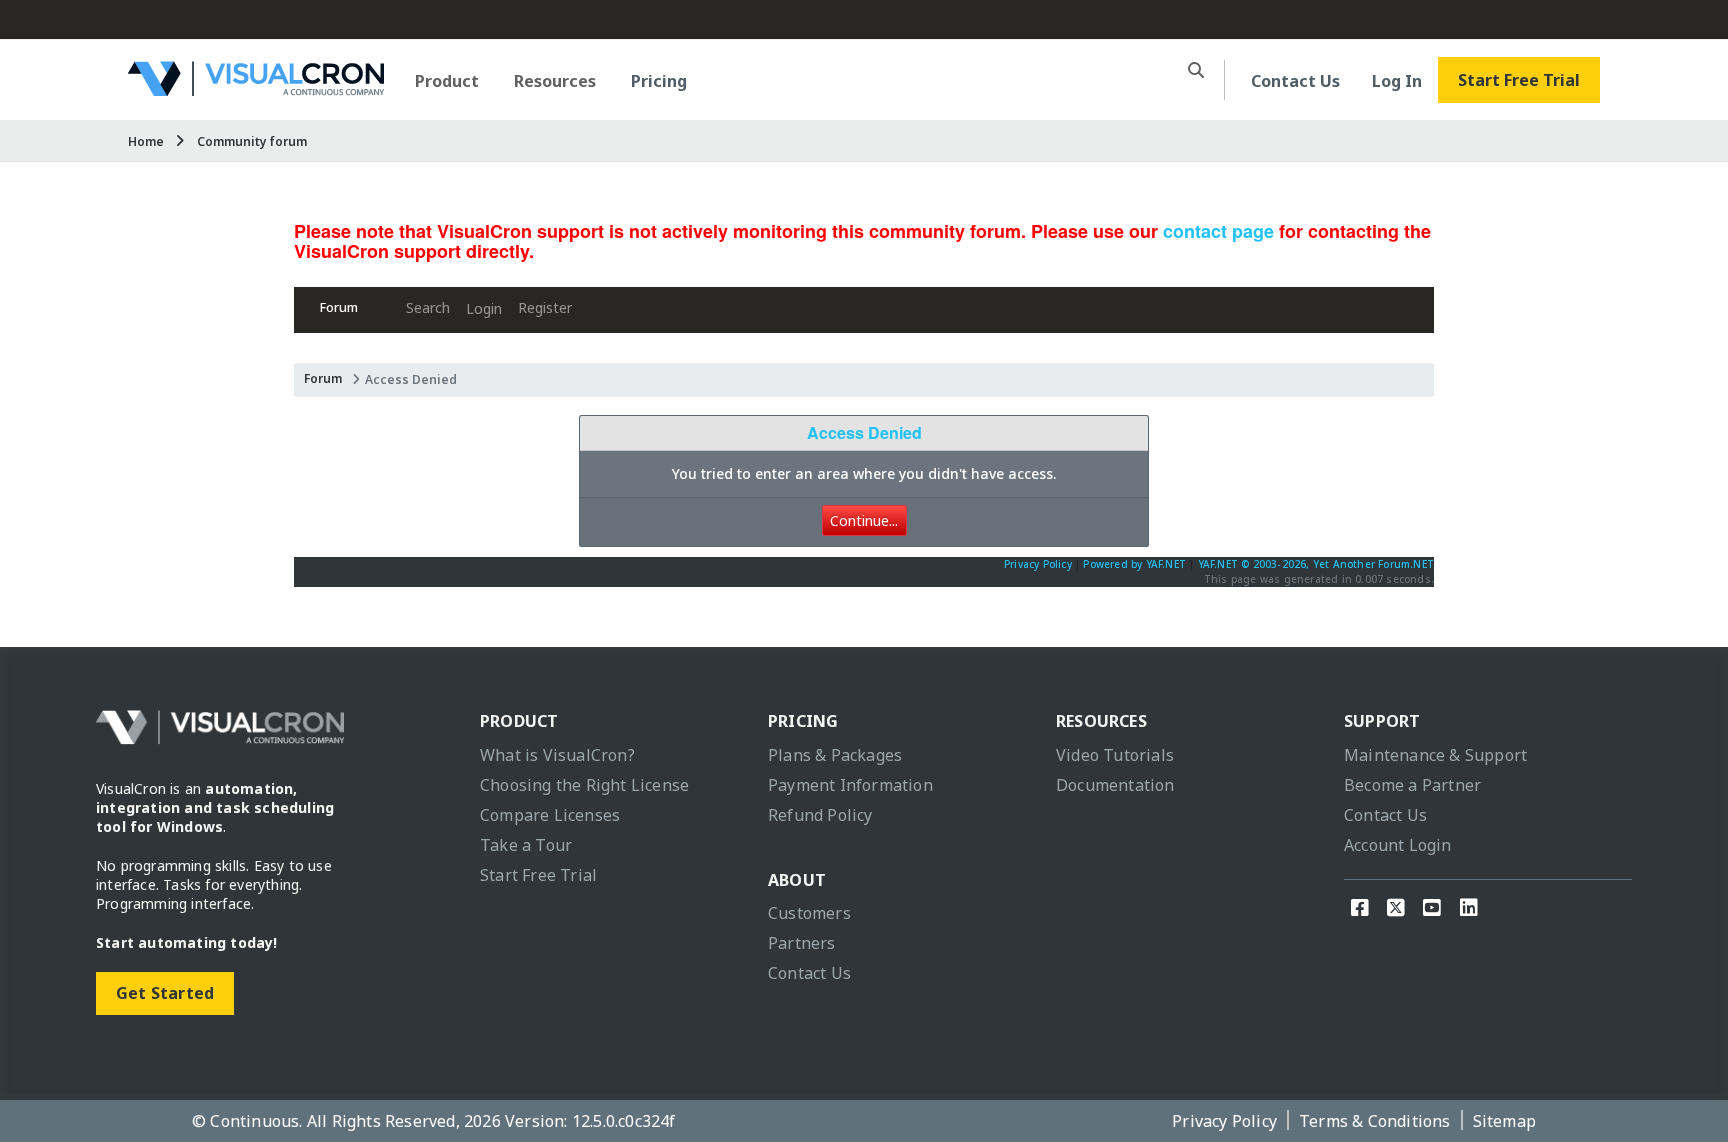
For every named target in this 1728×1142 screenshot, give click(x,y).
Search (428, 307)
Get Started (165, 993)
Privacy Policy (1038, 564)
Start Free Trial (1519, 80)
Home (146, 141)
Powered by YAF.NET (1134, 564)
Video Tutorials (1115, 755)
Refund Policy (820, 815)
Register (545, 307)
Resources (555, 81)
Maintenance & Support (1435, 755)
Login (484, 308)
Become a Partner (1412, 785)
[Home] (256, 88)
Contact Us (1295, 81)
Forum (339, 307)
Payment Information (850, 785)
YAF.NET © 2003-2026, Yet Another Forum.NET (1316, 564)
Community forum (252, 141)
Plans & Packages (835, 755)
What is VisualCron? (557, 755)
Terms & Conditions (1375, 1121)
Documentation (1115, 785)
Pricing (659, 81)
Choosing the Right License (584, 785)
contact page (1218, 231)
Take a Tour (526, 845)
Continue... (864, 520)
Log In (1397, 81)
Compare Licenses (550, 815)
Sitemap (1504, 1121)
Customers (809, 913)
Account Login (1398, 845)
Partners (802, 943)
